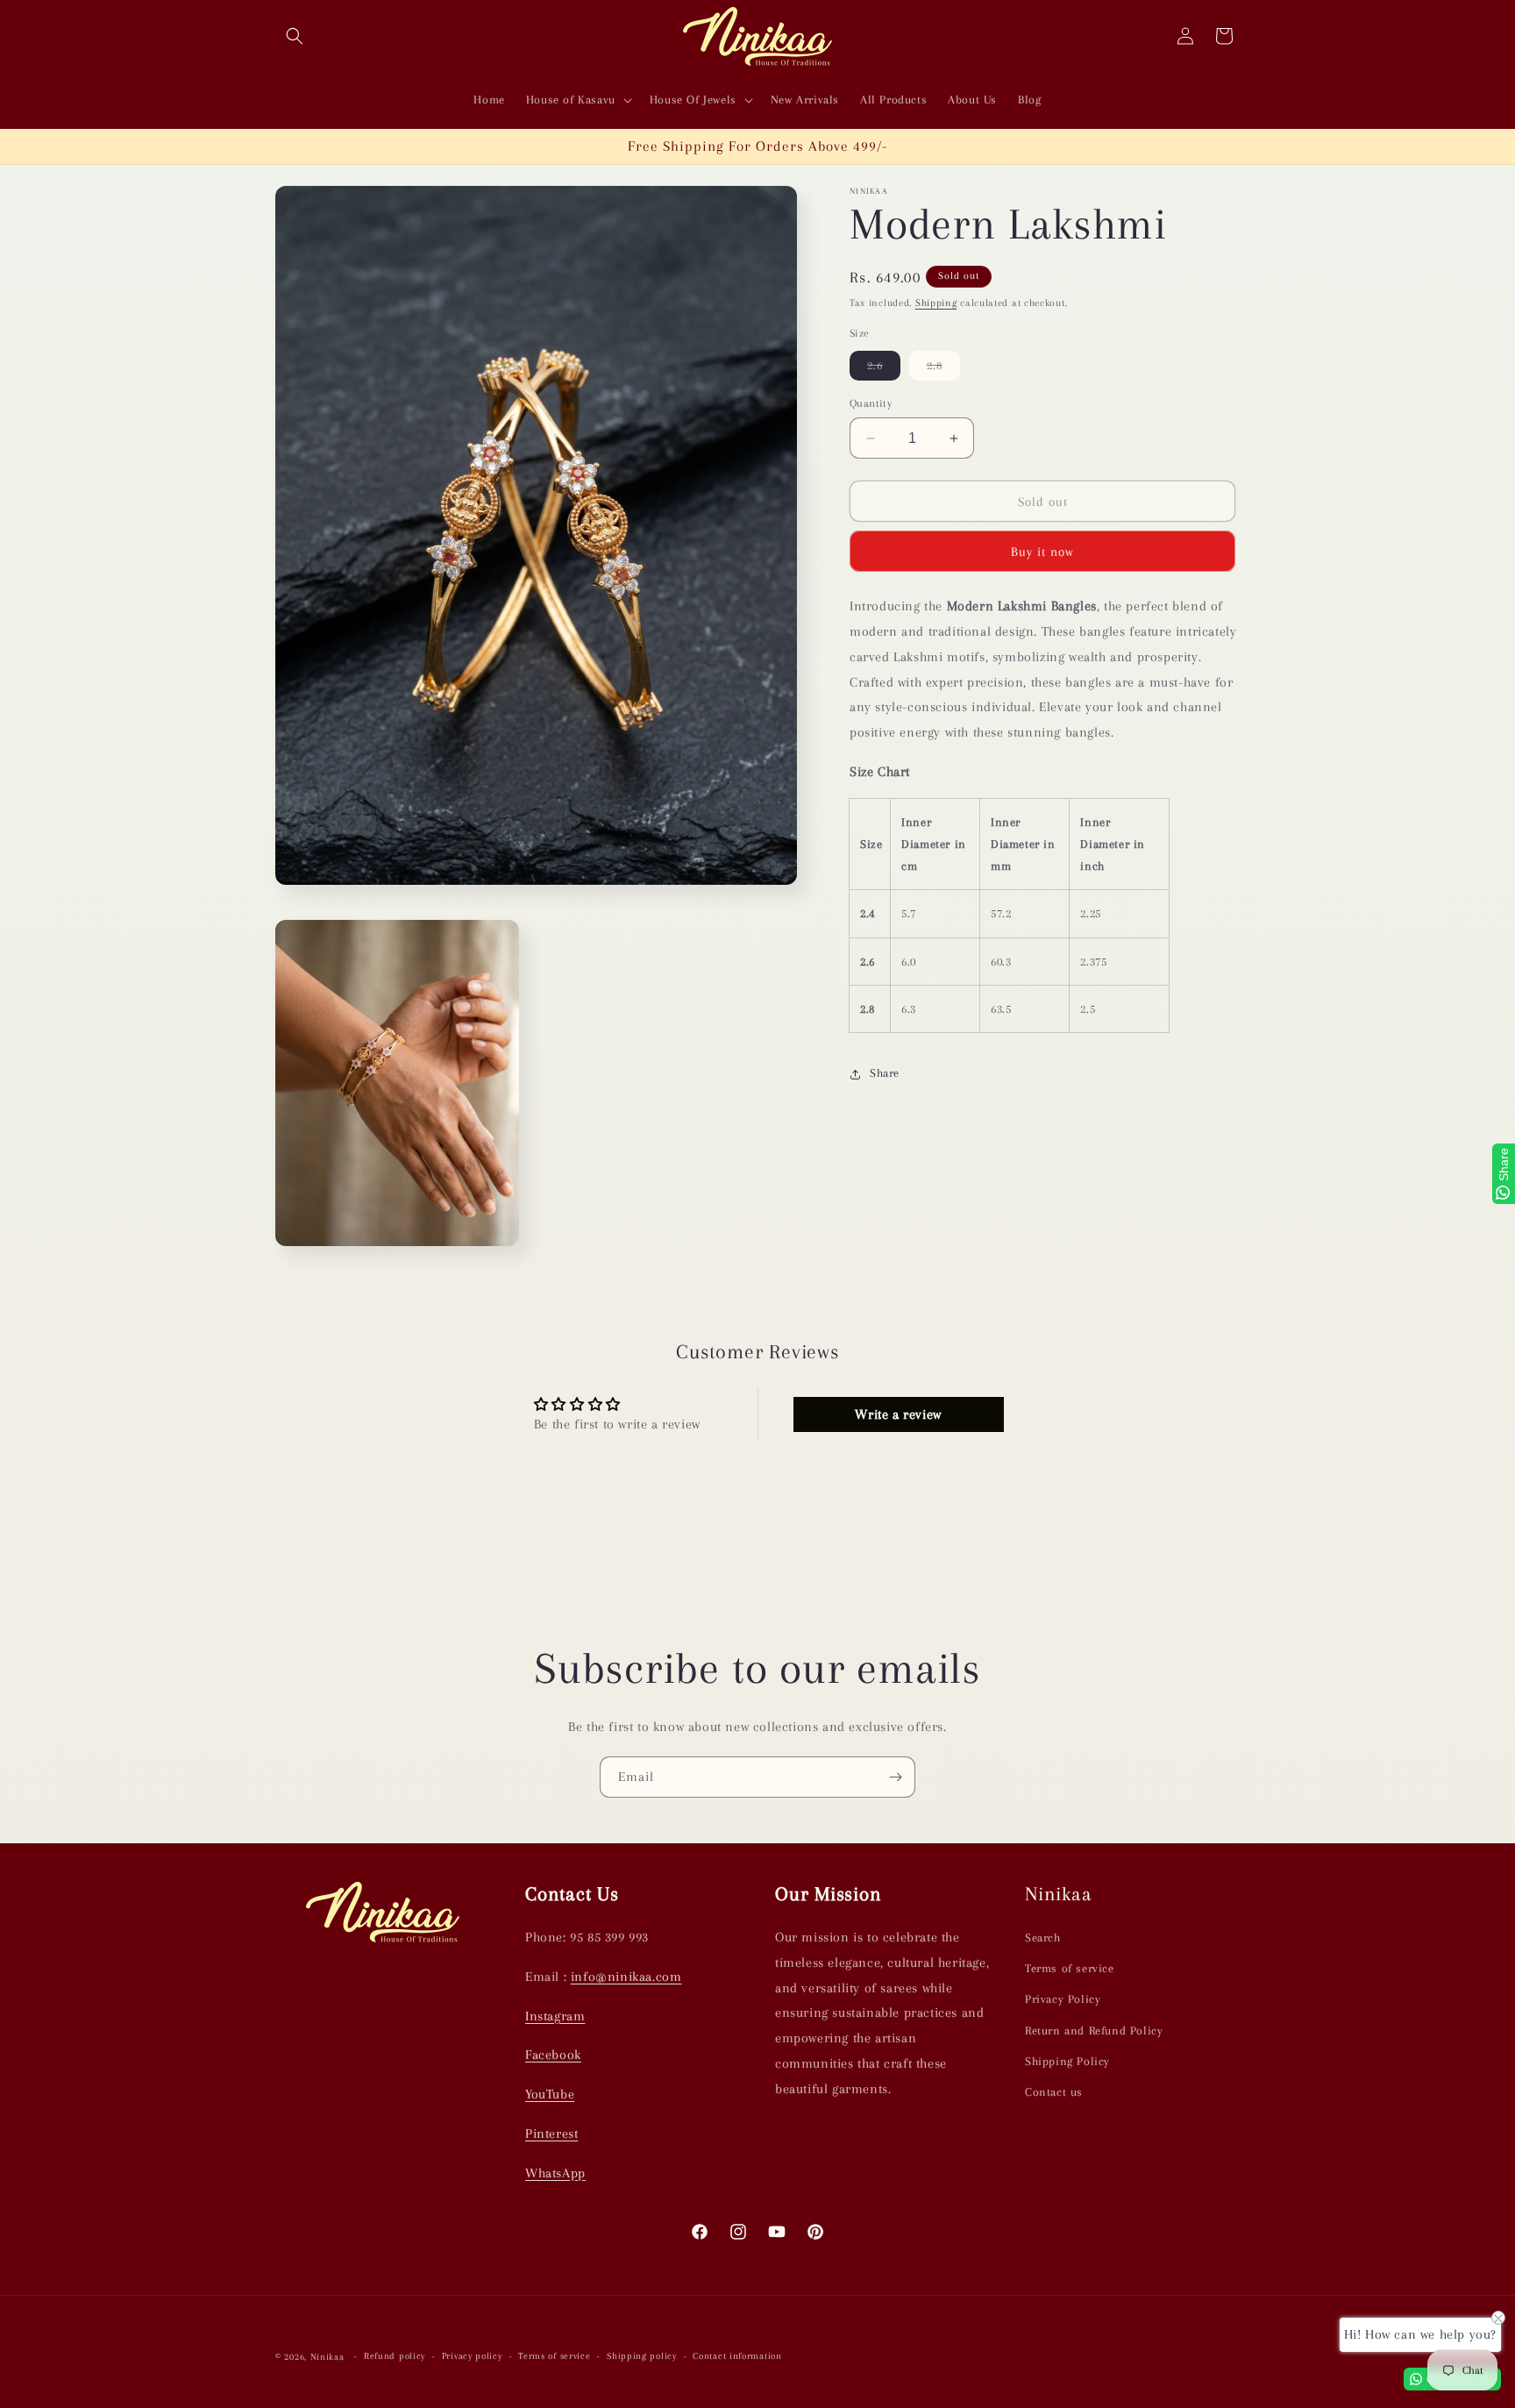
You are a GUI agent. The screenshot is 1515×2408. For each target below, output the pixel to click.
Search (1043, 1938)
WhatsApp (555, 2173)
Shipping (936, 303)
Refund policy (395, 2357)
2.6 (884, 369)
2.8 (943, 369)
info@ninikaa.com (626, 1977)
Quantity (871, 403)
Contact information (737, 2357)
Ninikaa (327, 2357)
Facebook (553, 2055)
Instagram (555, 2016)
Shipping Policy (1067, 2061)
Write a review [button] (898, 1414)
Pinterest (551, 2134)
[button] (295, 36)
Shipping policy (642, 2357)
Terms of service (1070, 1968)
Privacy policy (472, 2357)
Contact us (1054, 2092)
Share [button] (885, 1074)
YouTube (550, 2094)
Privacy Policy (1063, 2000)
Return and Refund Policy (1094, 2030)
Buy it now (1042, 552)
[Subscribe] (895, 1777)
